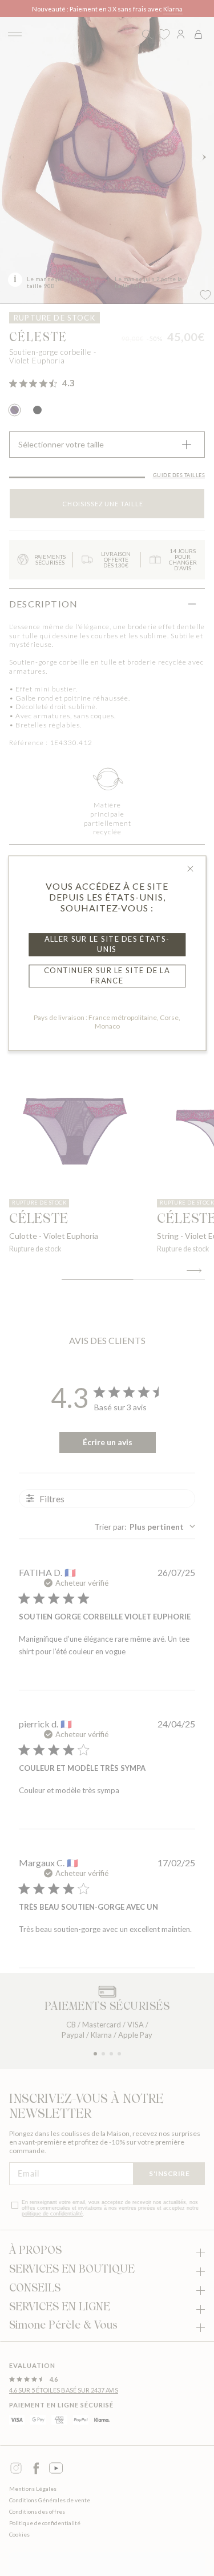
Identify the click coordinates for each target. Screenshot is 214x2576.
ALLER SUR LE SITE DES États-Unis (107, 944)
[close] (190, 869)
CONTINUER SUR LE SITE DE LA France (107, 975)
